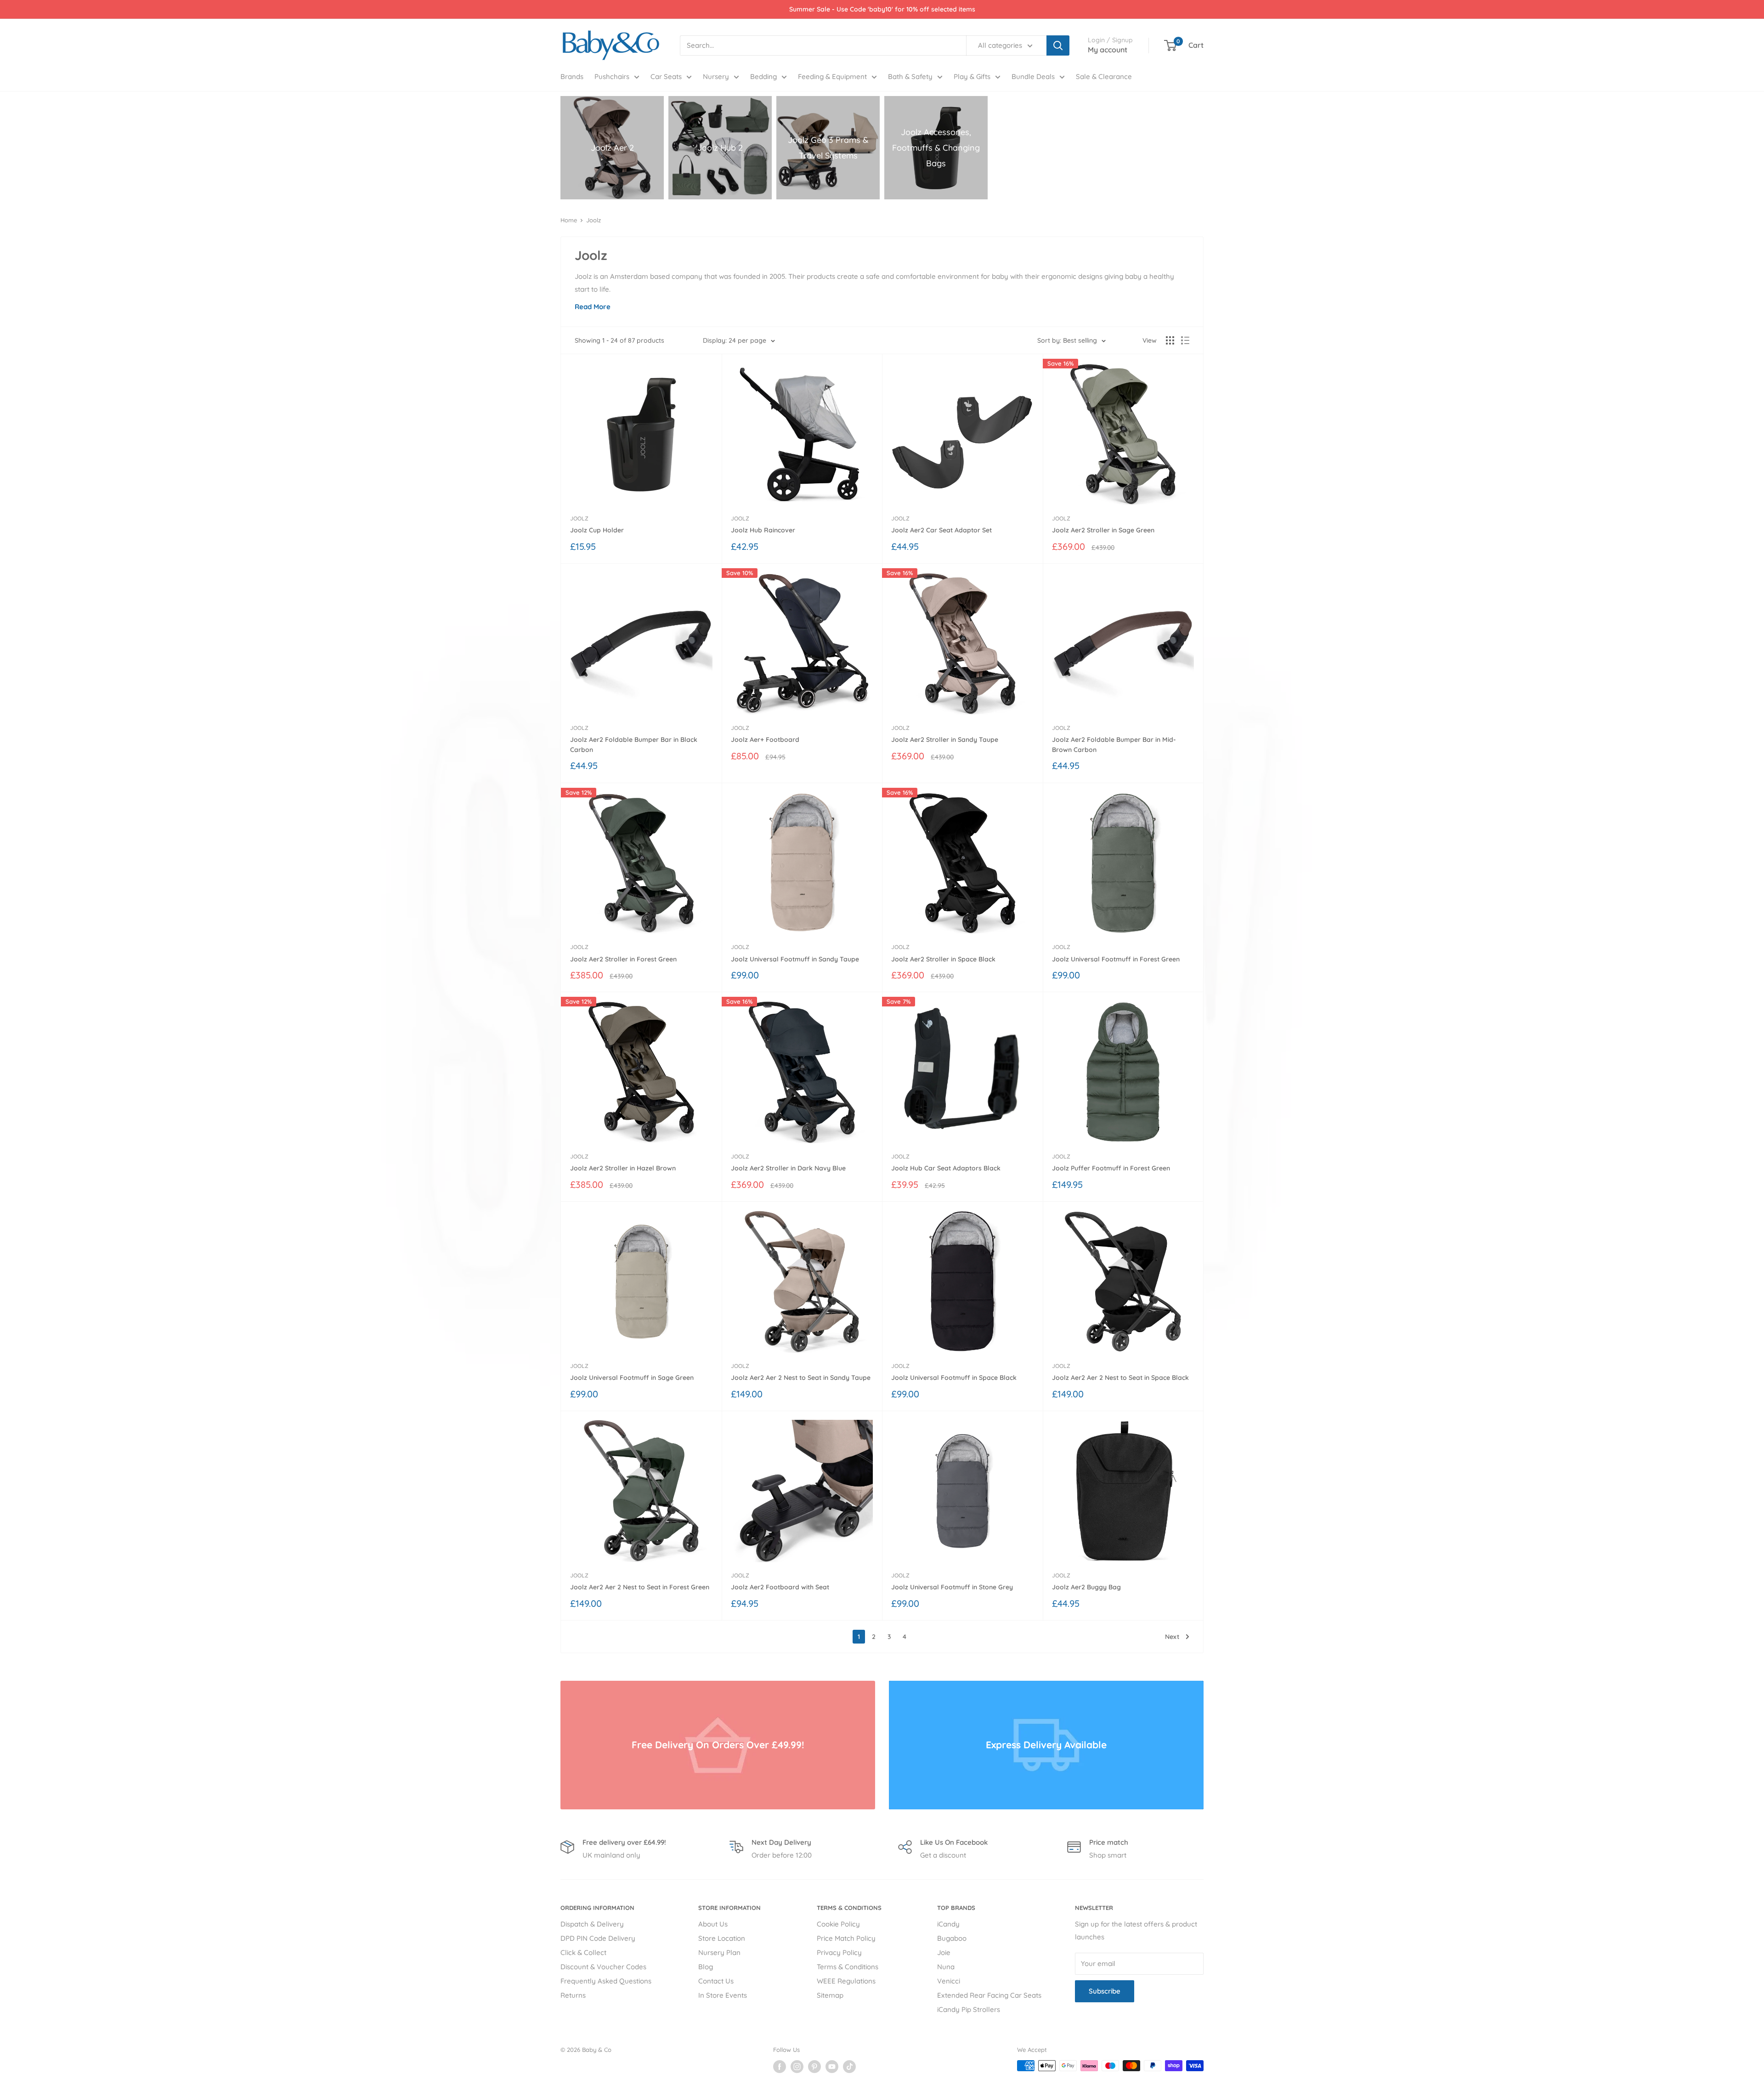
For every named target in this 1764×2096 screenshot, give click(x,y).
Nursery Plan (719, 1952)
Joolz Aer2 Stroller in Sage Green (1103, 530)
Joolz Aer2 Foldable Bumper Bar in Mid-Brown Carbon (1114, 745)
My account (1108, 50)
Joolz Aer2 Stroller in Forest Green (623, 959)
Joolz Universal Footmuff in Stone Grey (952, 1587)
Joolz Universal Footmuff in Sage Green (632, 1378)
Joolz (594, 220)
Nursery (716, 76)
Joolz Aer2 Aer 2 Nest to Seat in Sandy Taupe (801, 1378)
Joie (944, 1952)
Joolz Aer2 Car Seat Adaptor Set (941, 530)
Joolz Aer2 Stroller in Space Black (943, 959)
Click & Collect (583, 1952)
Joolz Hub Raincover (763, 530)
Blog (706, 1967)
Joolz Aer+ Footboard (765, 740)
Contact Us (716, 1981)
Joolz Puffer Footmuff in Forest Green (1111, 1168)
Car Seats (666, 76)
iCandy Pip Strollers (969, 2009)
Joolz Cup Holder (597, 530)
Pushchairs (612, 76)
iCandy (948, 1924)
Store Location (722, 1938)
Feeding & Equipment (832, 76)
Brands (572, 76)
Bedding (763, 76)
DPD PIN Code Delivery (598, 1938)
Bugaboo (952, 1938)
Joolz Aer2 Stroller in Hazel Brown (623, 1168)
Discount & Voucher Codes (603, 1967)
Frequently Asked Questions (606, 1981)
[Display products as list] (1185, 340)
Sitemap (830, 1995)
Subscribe (1105, 1991)
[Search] (1058, 45)
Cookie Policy (838, 1924)
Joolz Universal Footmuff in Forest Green (1116, 959)
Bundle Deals (1033, 76)
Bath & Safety (910, 76)
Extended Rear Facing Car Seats (989, 1995)
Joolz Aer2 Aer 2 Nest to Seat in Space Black (1120, 1378)
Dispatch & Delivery (592, 1924)
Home (569, 220)
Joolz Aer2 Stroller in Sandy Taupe (945, 740)
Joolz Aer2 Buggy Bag (1086, 1587)
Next (1172, 1637)
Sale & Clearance (1104, 76)
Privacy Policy (839, 1952)
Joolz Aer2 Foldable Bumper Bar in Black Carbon (634, 745)
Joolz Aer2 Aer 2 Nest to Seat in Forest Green (640, 1587)
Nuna (946, 1967)
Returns (573, 1995)
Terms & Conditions (848, 1967)
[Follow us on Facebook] (780, 2067)
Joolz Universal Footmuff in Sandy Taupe (795, 959)
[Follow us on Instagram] (797, 2067)
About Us (713, 1924)
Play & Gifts (972, 76)
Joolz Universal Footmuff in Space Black (954, 1378)
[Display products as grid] (1170, 340)
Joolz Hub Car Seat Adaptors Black (946, 1168)
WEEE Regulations (846, 1981)
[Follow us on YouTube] (832, 2067)
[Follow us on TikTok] (849, 2067)
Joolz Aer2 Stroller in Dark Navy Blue (788, 1168)
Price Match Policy (846, 1938)
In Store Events (723, 1995)
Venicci (949, 1981)
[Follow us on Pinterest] (814, 2067)
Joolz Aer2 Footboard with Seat (780, 1587)
